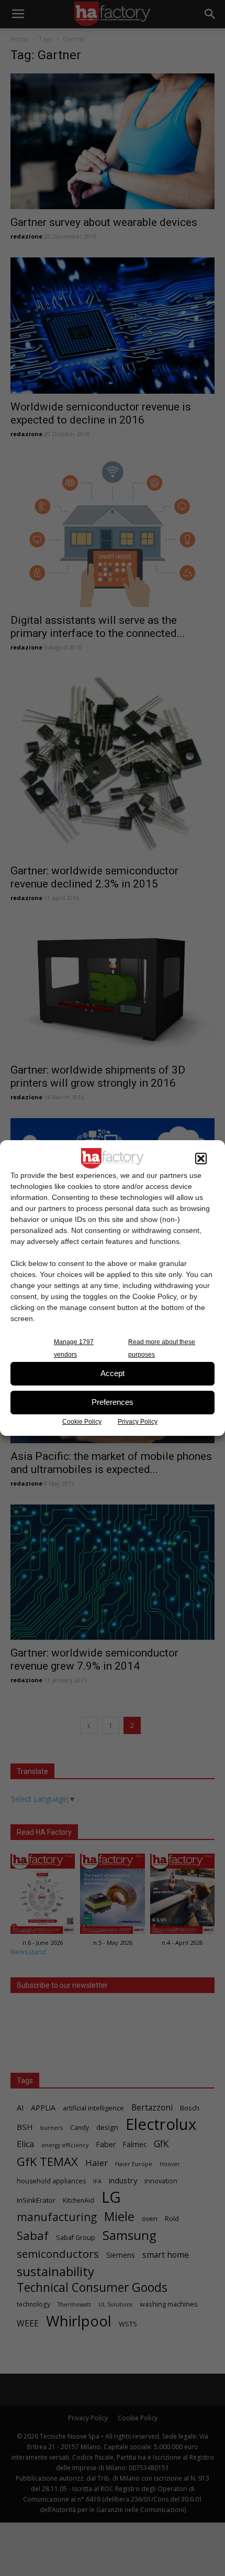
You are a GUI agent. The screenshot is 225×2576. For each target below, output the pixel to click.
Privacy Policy (138, 1422)
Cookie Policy (82, 1422)
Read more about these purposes (162, 1348)
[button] (201, 1159)
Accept (113, 1373)
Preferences (113, 1402)
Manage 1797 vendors (74, 1348)
